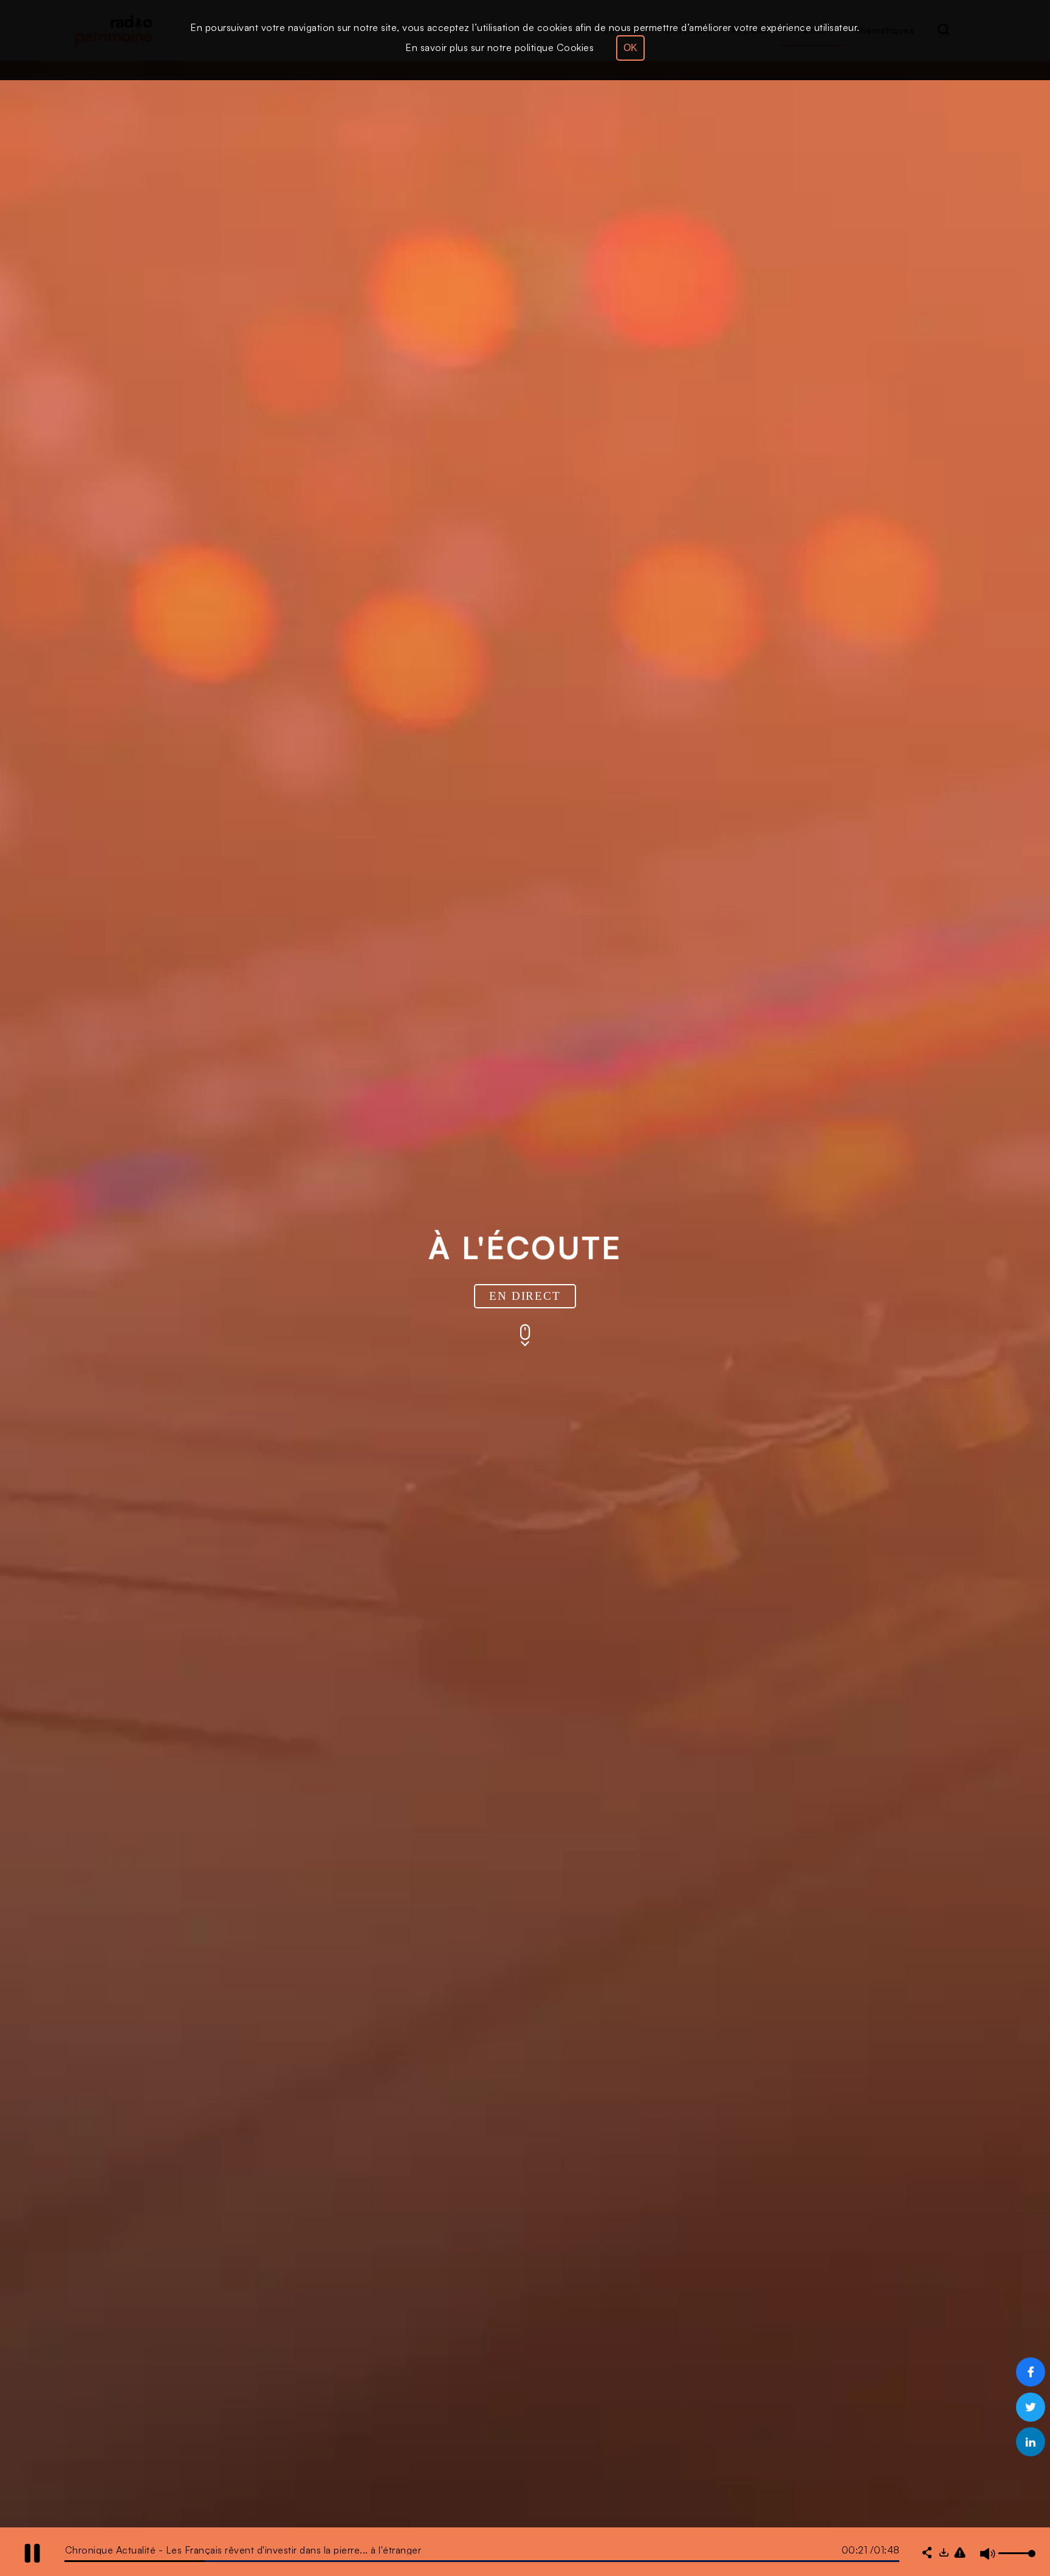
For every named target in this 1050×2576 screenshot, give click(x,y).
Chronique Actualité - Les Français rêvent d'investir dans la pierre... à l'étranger (243, 2550)
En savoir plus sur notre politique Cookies (499, 47)
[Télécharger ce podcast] (944, 2554)
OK (630, 48)
